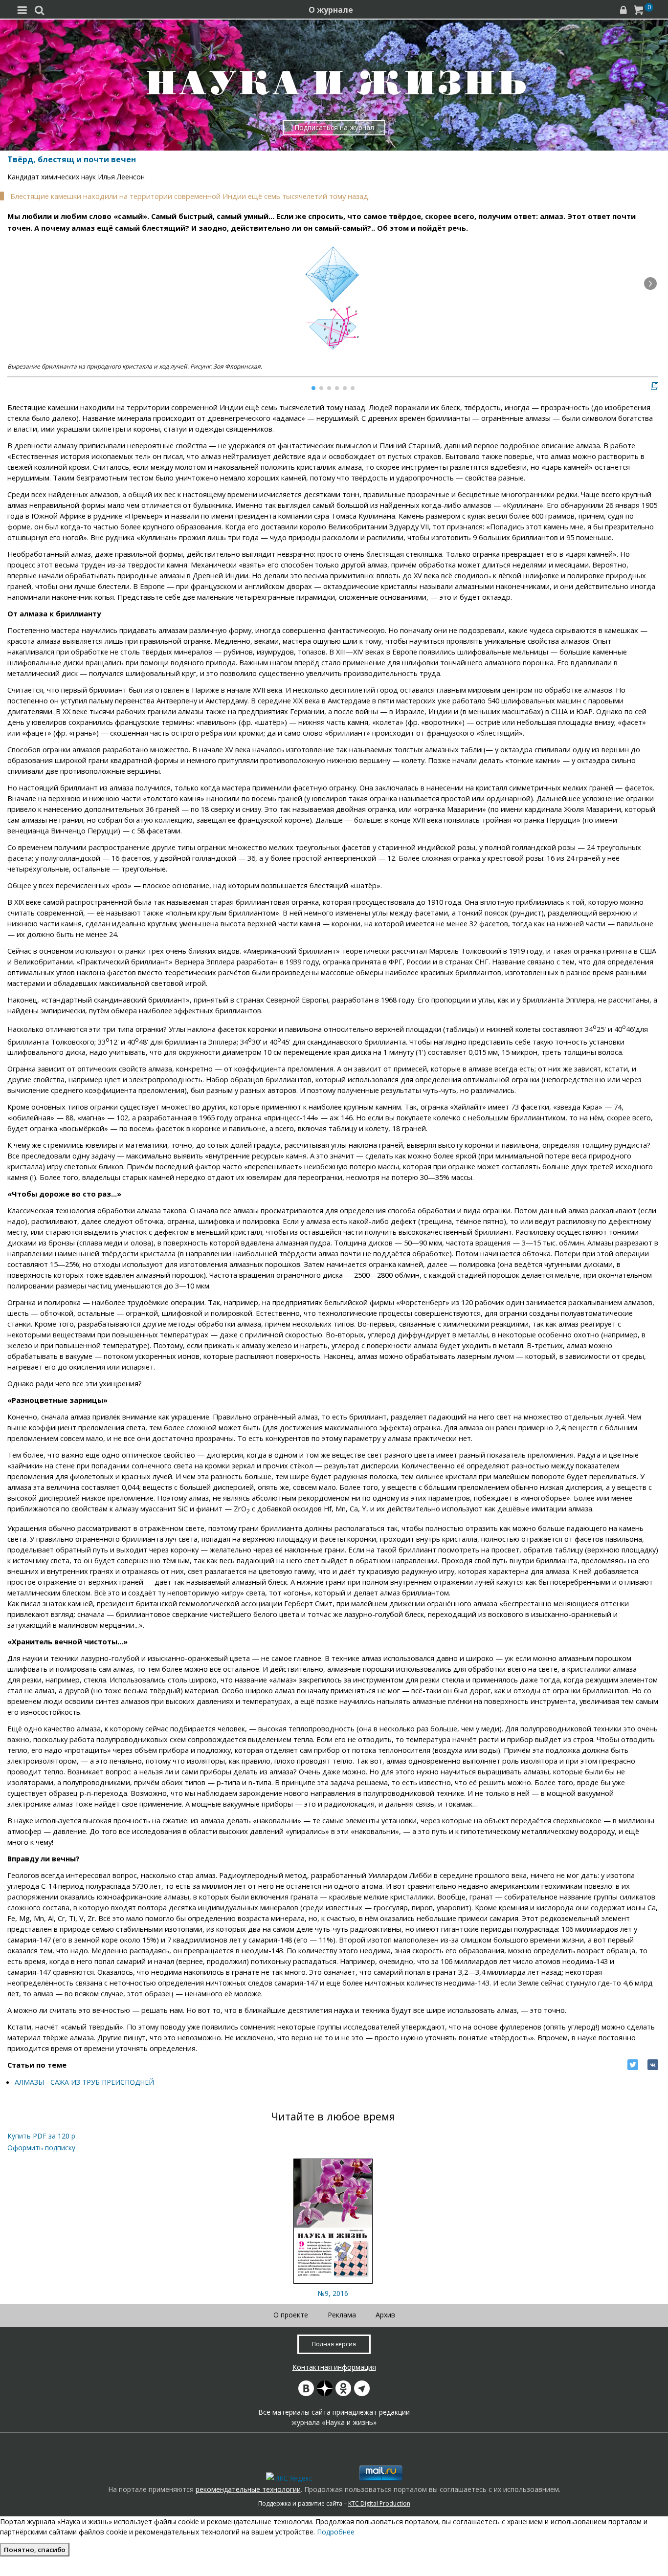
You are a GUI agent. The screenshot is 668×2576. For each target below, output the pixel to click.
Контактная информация (334, 2367)
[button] (650, 284)
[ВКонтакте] (653, 2065)
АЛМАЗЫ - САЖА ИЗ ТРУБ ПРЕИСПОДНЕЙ (84, 2082)
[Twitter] (633, 2065)
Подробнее (336, 2532)
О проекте (291, 2315)
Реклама (342, 2315)
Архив (385, 2315)
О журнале (331, 10)
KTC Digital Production (379, 2503)
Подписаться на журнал (334, 127)
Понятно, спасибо (35, 2550)
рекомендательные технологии (248, 2489)
